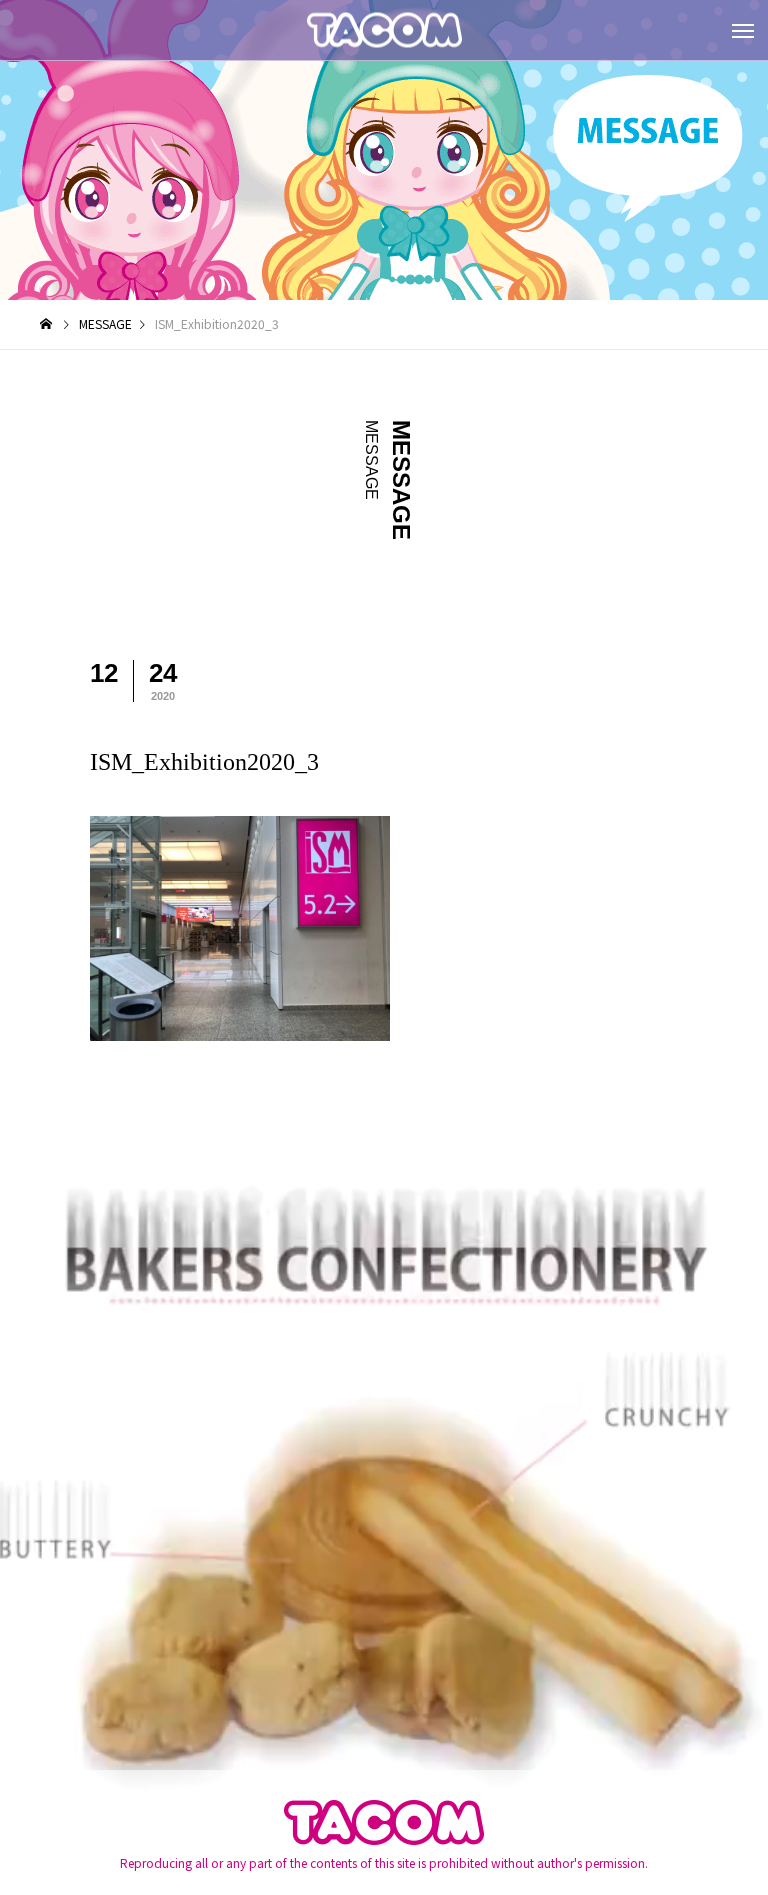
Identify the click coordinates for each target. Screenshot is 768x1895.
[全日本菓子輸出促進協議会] (384, 30)
